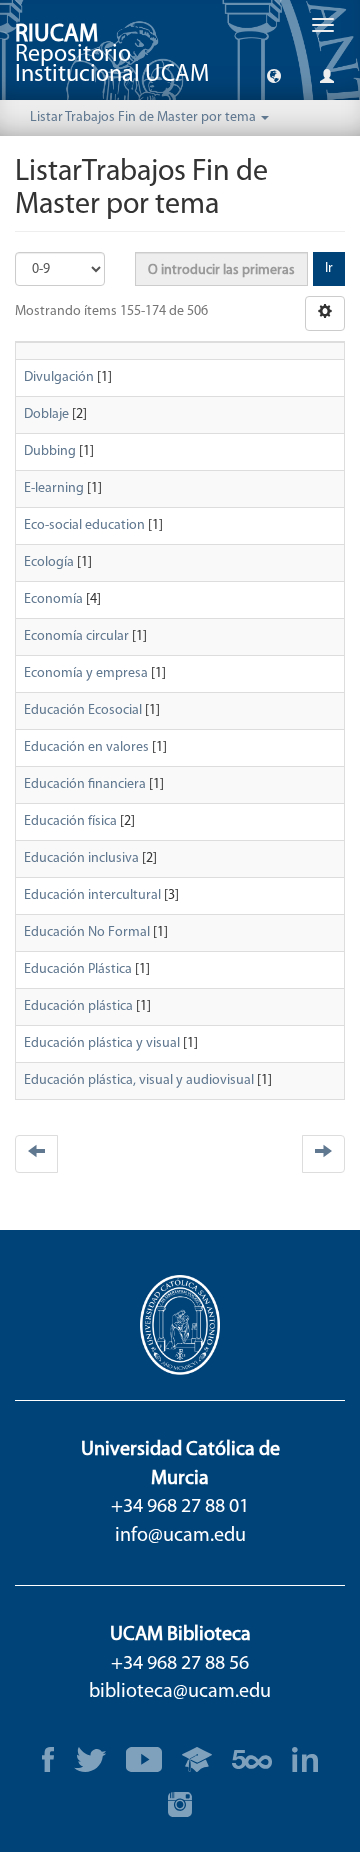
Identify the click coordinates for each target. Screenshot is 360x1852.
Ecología (49, 562)
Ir (329, 268)
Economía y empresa (86, 673)
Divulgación (59, 377)
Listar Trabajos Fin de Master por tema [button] (144, 117)
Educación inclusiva (81, 858)
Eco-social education (84, 525)
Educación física (70, 821)
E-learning (54, 488)
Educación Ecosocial (83, 710)
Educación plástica (78, 1006)
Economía (53, 599)
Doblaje (46, 414)
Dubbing (50, 451)
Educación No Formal (87, 932)
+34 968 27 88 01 (180, 1507)
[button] (274, 75)
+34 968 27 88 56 (180, 1664)
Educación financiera (85, 784)
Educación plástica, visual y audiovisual (139, 1080)
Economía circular (76, 636)
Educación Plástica (78, 969)
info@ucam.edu (180, 1536)
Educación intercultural (92, 895)
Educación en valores (86, 747)
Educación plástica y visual (102, 1043)
